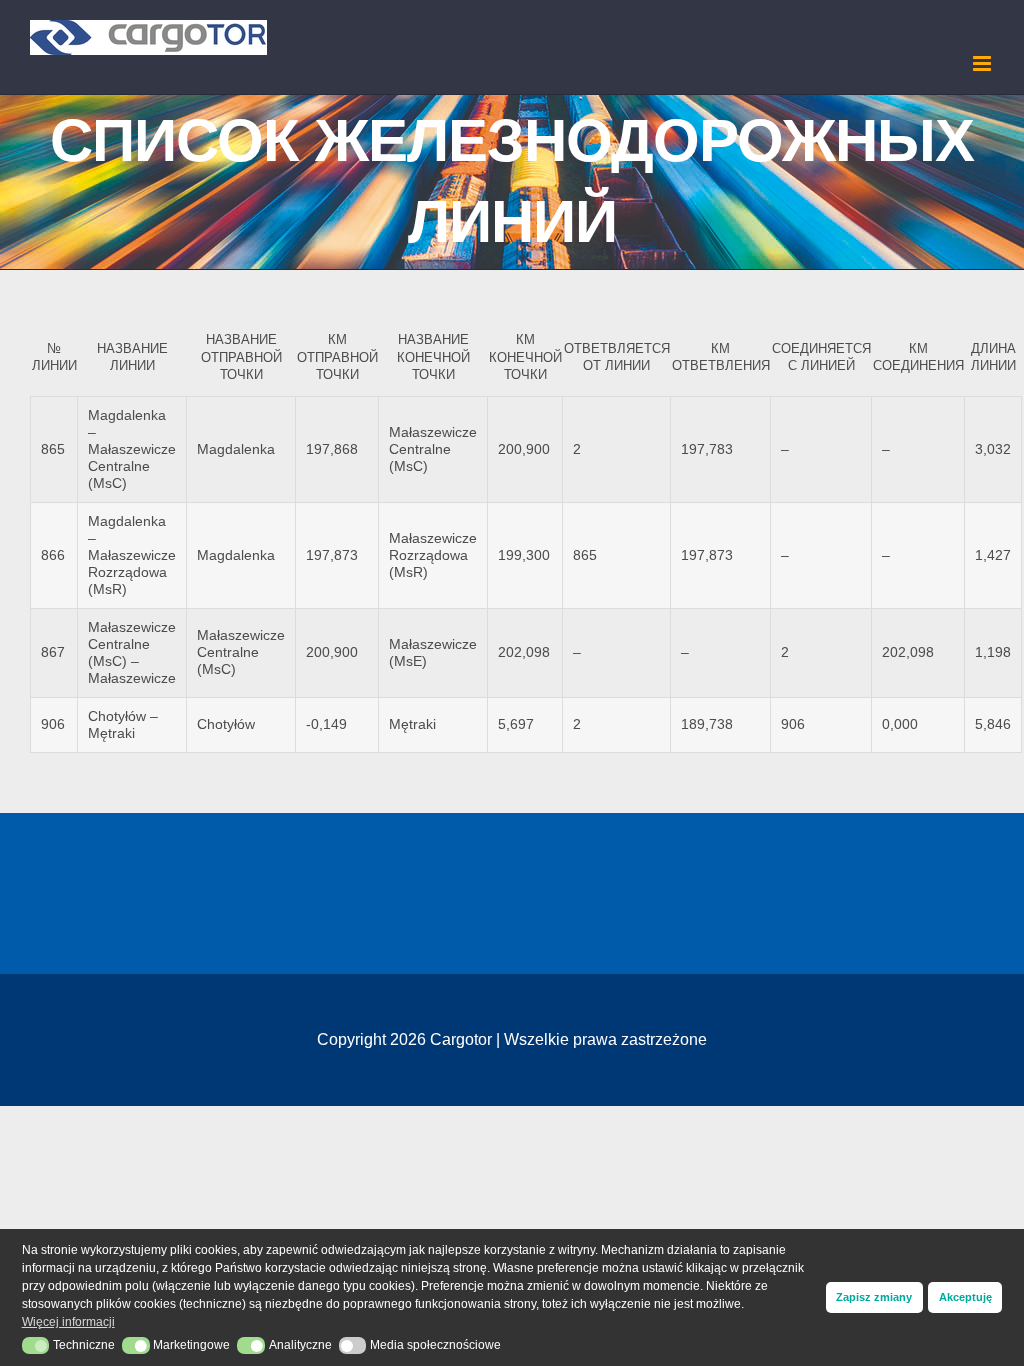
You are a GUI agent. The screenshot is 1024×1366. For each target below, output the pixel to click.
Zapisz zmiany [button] (874, 1297)
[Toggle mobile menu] (983, 63)
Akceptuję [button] (965, 1297)
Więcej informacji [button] (68, 1322)
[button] (36, 1345)
